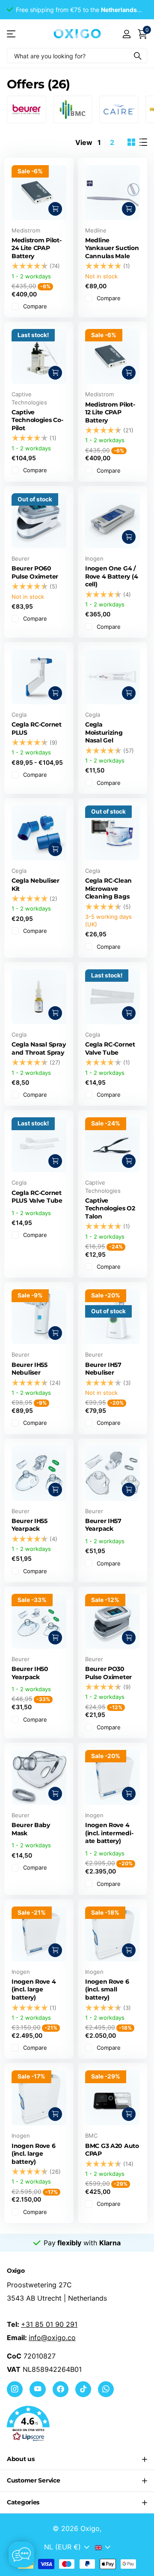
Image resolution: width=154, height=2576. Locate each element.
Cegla (19, 715)
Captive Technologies (29, 398)
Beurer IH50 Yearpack (30, 1673)
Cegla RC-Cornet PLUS (37, 728)
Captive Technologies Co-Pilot (37, 420)
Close (77, 2459)
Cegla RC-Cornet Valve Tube (110, 1048)
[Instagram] (15, 2389)
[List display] (143, 142)
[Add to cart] (55, 693)
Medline (96, 230)
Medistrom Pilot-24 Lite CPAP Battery (37, 248)
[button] (77, 2424)
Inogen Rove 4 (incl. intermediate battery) (109, 1833)
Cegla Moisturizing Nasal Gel (104, 732)
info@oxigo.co (52, 2338)
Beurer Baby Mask (31, 1829)
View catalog (12, 34)
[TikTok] (83, 2389)
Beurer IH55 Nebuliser (30, 1369)
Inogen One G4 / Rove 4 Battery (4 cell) (111, 576)
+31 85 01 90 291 (49, 2324)
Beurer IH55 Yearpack (30, 1525)
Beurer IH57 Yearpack (103, 1525)
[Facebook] (61, 2389)
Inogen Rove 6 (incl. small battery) (107, 1989)
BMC (91, 2136)
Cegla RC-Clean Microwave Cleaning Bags (108, 888)
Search (138, 56)
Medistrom (26, 230)
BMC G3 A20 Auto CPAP (112, 2150)
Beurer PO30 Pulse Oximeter (108, 1673)
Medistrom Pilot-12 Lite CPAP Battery (110, 412)
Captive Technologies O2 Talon (110, 1208)
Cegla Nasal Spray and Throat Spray (38, 1048)
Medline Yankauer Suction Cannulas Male (112, 248)
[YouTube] (37, 2389)
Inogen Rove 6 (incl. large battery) (33, 2154)
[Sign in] (126, 34)
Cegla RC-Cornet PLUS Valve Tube (37, 1197)
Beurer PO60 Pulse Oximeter (35, 572)
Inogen (94, 558)
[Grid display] (131, 142)
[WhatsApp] (106, 2389)
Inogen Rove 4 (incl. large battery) (34, 1989)
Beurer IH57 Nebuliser (103, 1369)
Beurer (21, 558)
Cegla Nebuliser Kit (36, 885)
